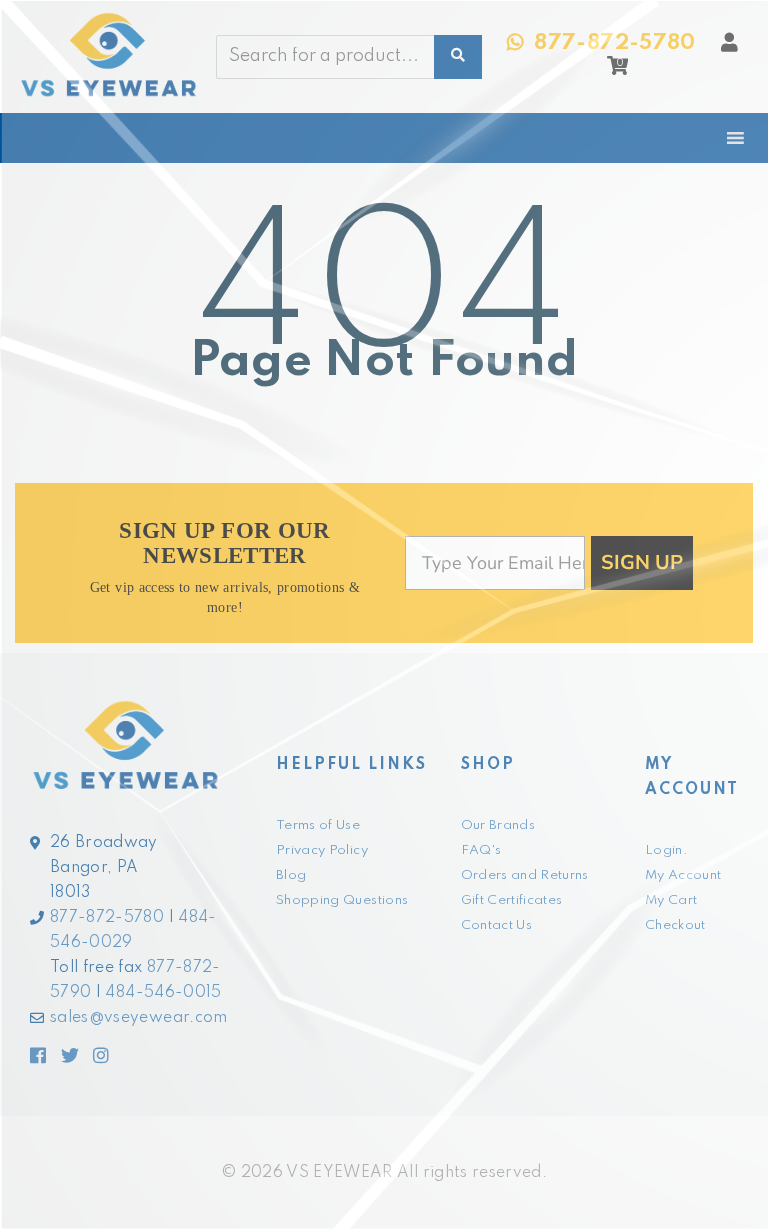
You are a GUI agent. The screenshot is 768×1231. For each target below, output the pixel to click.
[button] (617, 71)
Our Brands (498, 825)
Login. (666, 850)
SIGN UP (642, 562)
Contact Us (497, 925)
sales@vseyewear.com (139, 1018)
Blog (291, 875)
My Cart (671, 900)
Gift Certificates (512, 900)
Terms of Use (318, 825)
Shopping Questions (342, 900)
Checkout (675, 925)
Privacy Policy (322, 850)
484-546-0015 (163, 993)
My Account (683, 875)
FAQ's (481, 850)
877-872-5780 (107, 918)
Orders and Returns (525, 875)
